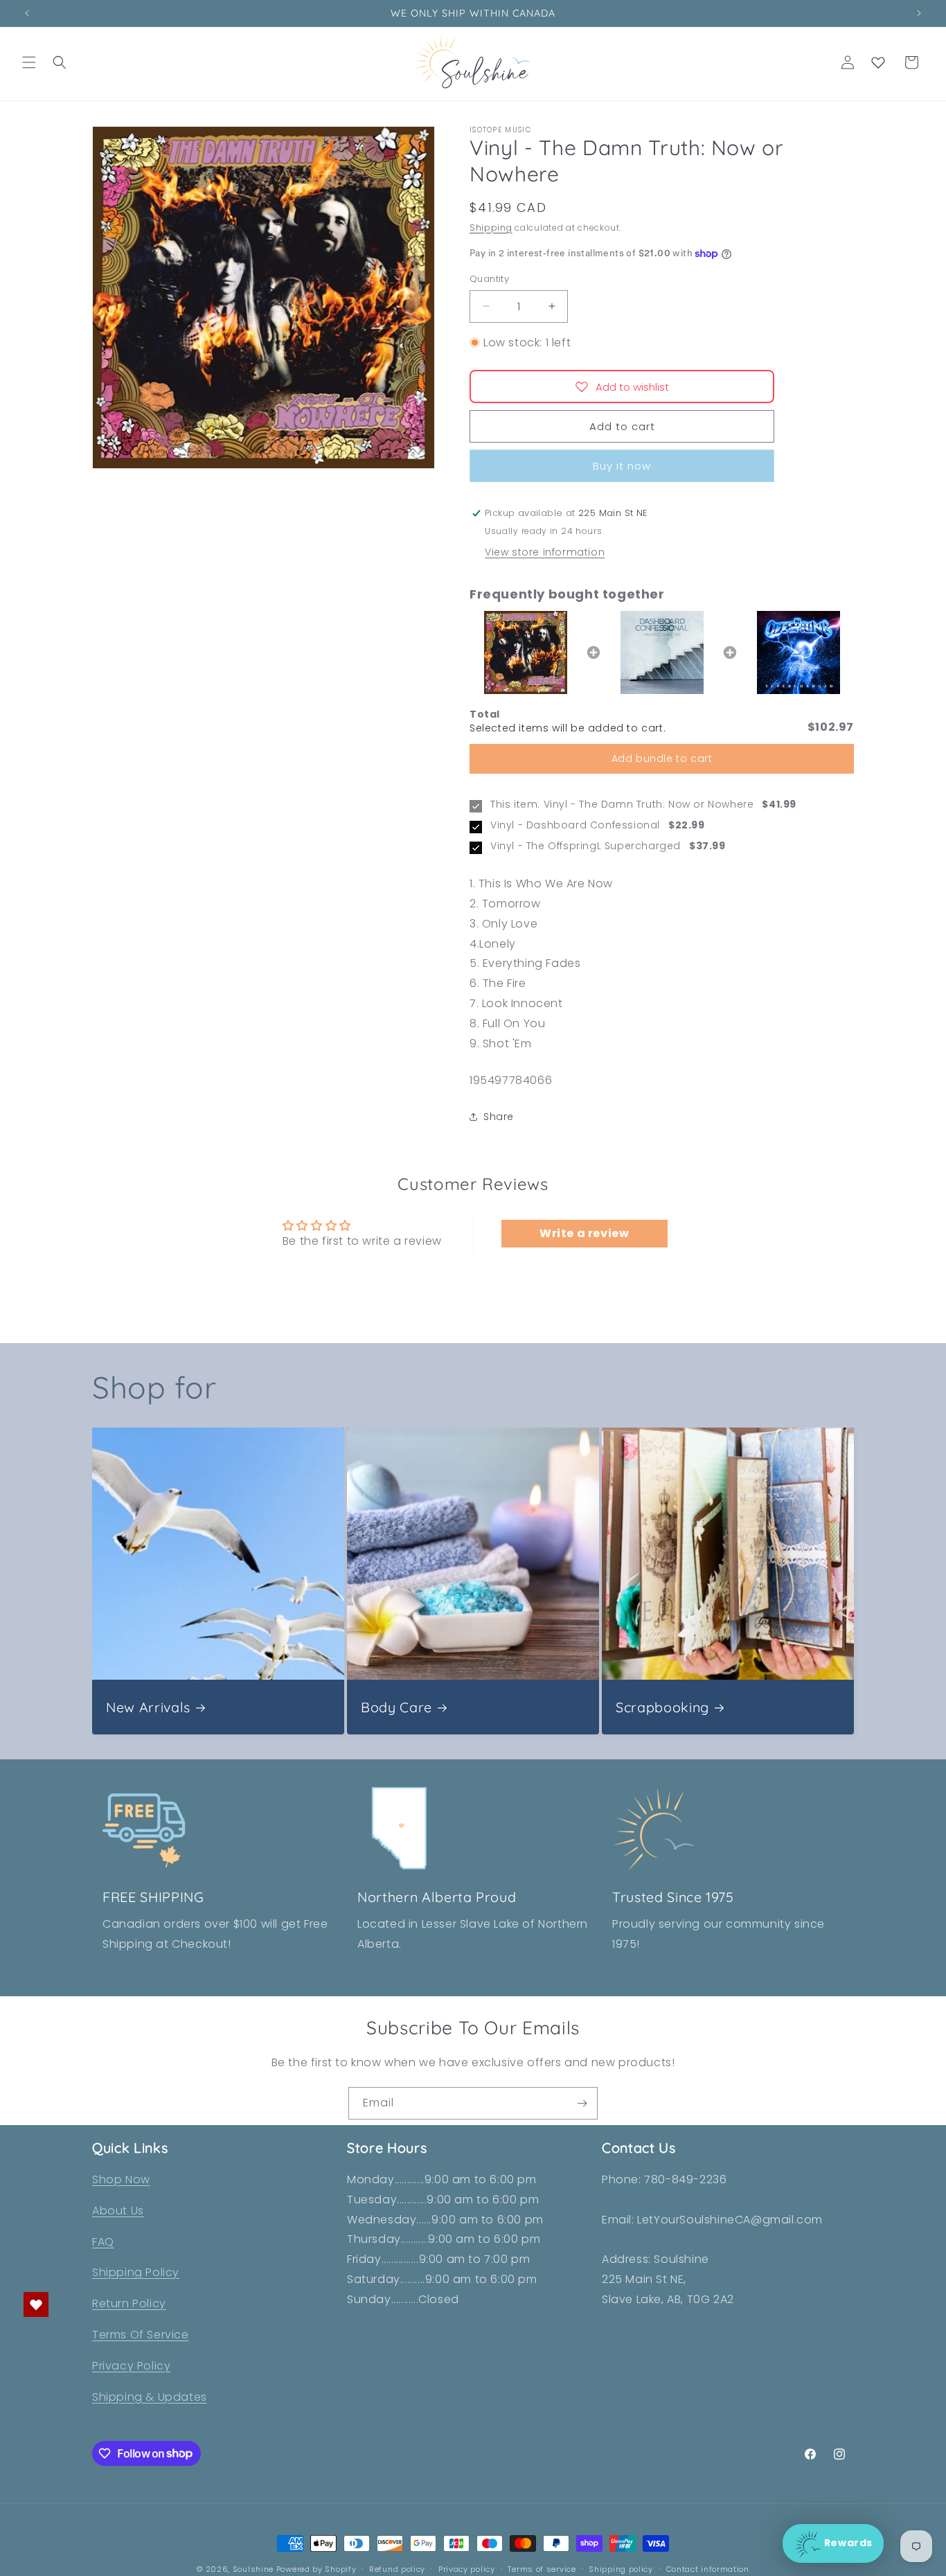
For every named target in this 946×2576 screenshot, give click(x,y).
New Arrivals (148, 1707)
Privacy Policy (131, 2366)
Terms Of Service (141, 2335)
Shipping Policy (136, 2273)
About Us (118, 2211)
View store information (545, 552)
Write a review (584, 1233)
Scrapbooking (662, 1707)
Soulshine (255, 2569)
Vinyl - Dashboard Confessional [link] (575, 825)
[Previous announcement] (27, 13)
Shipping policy (621, 2568)
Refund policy (397, 2568)
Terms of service (542, 2568)
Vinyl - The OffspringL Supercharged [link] (586, 846)
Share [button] (499, 1117)
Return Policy (129, 2303)
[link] (525, 652)
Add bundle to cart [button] (662, 758)
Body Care (396, 1707)
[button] (29, 62)
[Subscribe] (582, 2103)
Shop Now (121, 2179)
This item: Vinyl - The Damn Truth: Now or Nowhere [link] (622, 805)
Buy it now (622, 466)
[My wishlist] (878, 62)
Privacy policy (467, 2568)
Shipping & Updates (150, 2397)
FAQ (103, 2242)
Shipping (491, 228)
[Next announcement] (919, 13)
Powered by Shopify (316, 2569)
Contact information (708, 2568)
